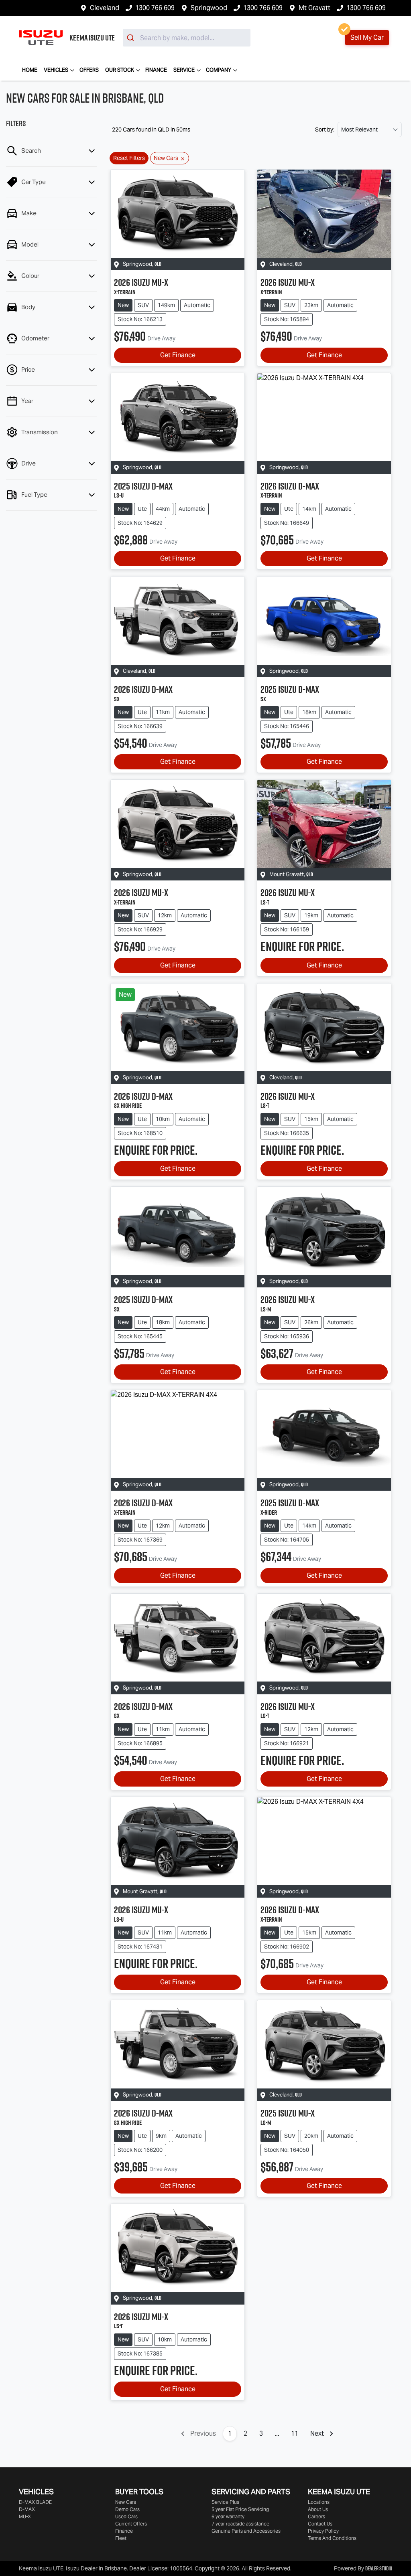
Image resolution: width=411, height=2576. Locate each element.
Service (184, 70)
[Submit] (131, 38)
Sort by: (325, 130)
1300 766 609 (155, 8)
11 (295, 2433)
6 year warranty (228, 2516)
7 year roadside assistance (240, 2524)
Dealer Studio (379, 2568)
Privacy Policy (323, 2531)
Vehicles (56, 70)
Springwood (209, 8)
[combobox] (187, 38)
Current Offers (131, 2524)
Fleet (121, 2538)
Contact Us (320, 2524)
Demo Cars (127, 2509)
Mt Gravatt (314, 8)
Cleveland (105, 8)
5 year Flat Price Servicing (240, 2509)
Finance (156, 70)
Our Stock (120, 70)
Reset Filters (129, 158)
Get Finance (178, 355)
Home (30, 70)
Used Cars (126, 2516)
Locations (319, 2502)
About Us (318, 2509)
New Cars (126, 2502)
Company (219, 70)
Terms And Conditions (332, 2538)
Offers (89, 70)
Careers (316, 2516)
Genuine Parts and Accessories (246, 2531)
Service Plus (225, 2502)
